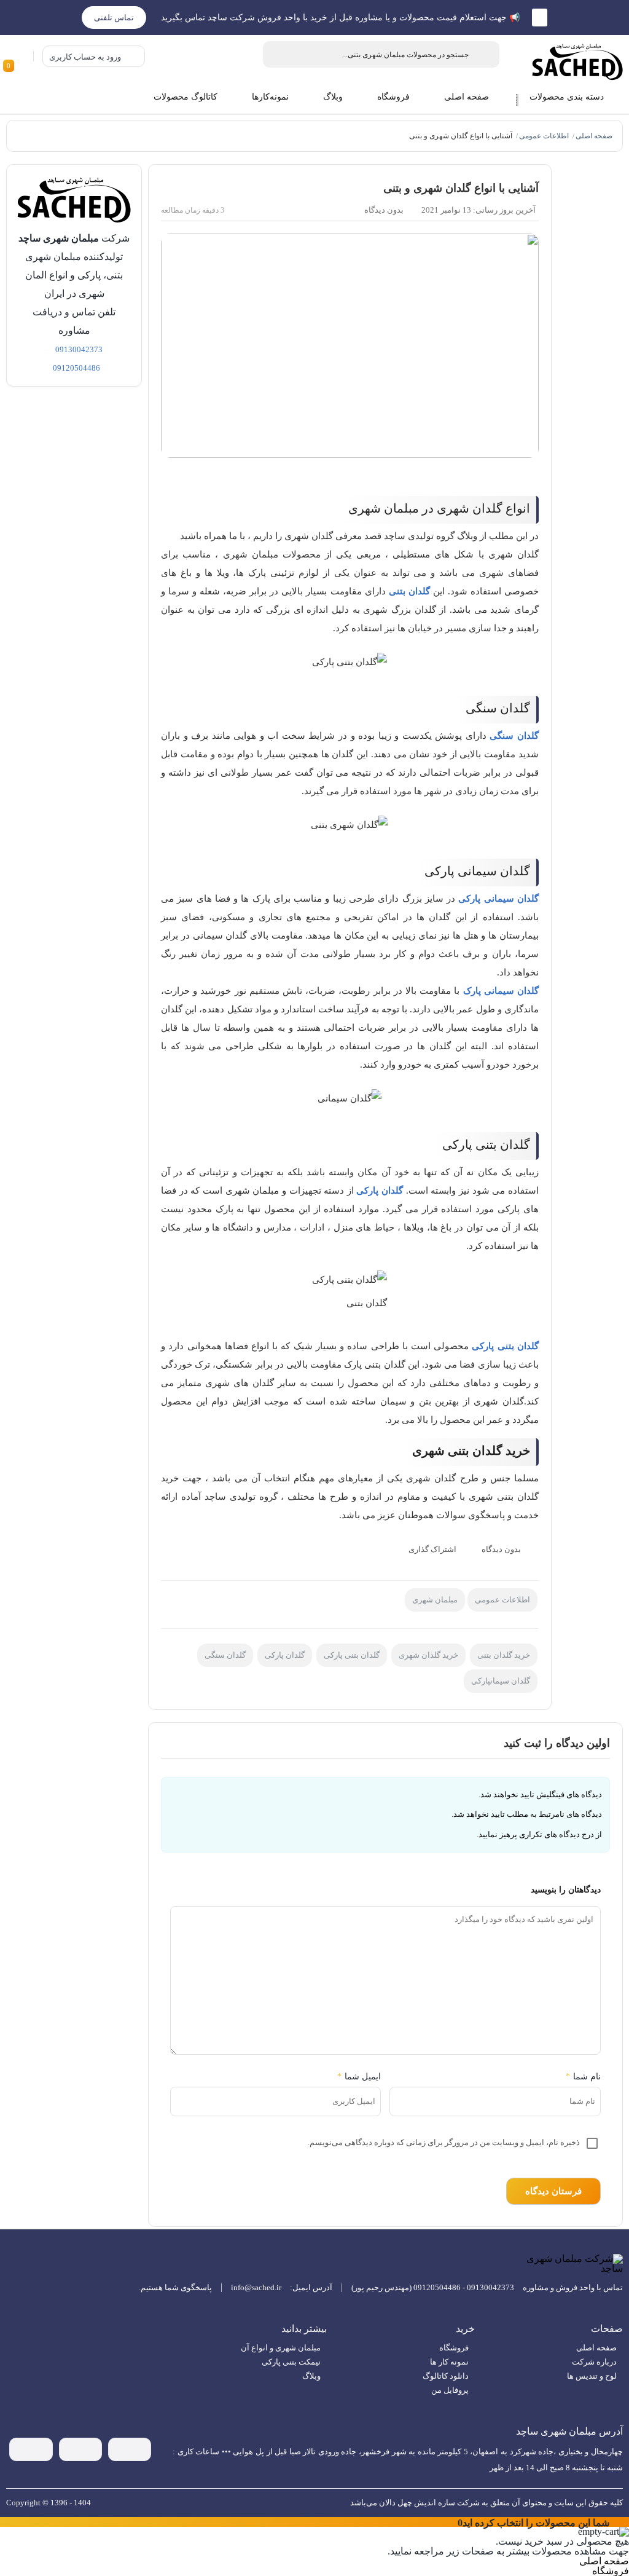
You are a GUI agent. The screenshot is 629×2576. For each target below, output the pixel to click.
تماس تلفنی (114, 18)
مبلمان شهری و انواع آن (281, 2348)
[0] (20, 56)
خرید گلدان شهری (428, 1655)
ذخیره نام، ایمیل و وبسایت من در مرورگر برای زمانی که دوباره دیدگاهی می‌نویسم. (444, 2142)
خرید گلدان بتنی (504, 1655)
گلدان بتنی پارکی (505, 1346)
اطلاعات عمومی (544, 136)
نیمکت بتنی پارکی (291, 2362)
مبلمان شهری (435, 1600)
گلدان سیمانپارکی (501, 1681)
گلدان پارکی (380, 1191)
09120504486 (76, 368)
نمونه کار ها (449, 2362)
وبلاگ (311, 2376)
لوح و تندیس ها (592, 2376)
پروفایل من (450, 2390)
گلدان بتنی (409, 591)
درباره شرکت (594, 2362)
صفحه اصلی (594, 136)
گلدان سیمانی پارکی (498, 899)
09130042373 (79, 349)
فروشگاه (454, 2348)
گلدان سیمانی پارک (501, 991)
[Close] (452, 2522)
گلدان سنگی (514, 736)
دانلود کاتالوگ (446, 2376)
